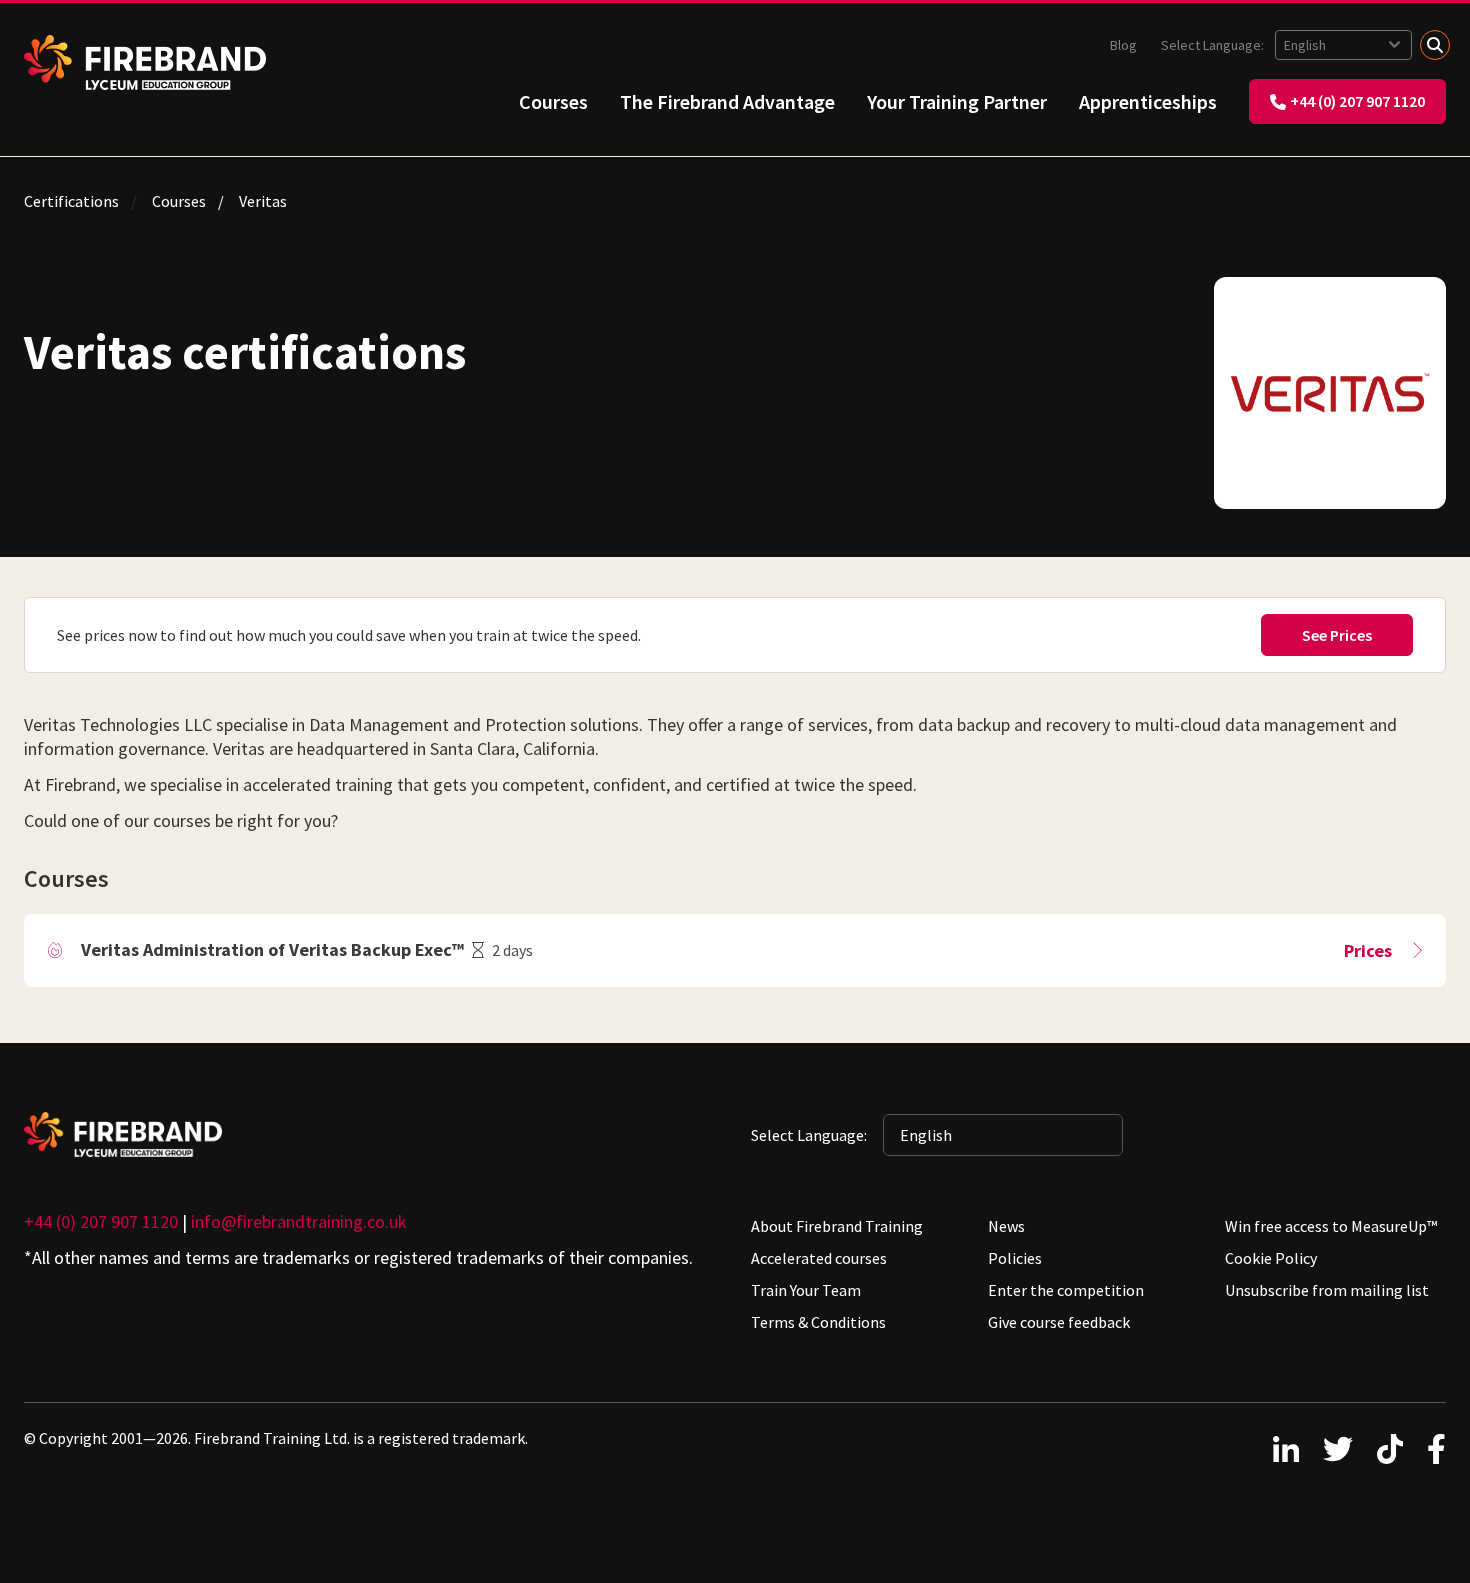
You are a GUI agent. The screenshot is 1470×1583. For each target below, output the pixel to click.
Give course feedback (1059, 1322)
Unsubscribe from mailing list (1327, 1290)
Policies (1015, 1258)
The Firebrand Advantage (727, 101)
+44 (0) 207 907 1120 (1357, 101)
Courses (553, 101)
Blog (1123, 45)
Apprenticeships (1148, 101)
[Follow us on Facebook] (1436, 1449)
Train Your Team (806, 1290)
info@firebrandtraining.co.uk (299, 1221)
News (1006, 1226)
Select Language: (1214, 45)
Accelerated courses (819, 1258)
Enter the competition (1066, 1290)
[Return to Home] (145, 62)
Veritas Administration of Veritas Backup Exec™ (272, 949)
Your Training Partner (957, 101)
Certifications (71, 201)
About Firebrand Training (837, 1226)
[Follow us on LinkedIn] (1286, 1449)
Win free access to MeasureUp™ (1331, 1226)
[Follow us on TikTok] (1390, 1449)
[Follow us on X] (1338, 1449)
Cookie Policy (1271, 1258)
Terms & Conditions (818, 1322)
